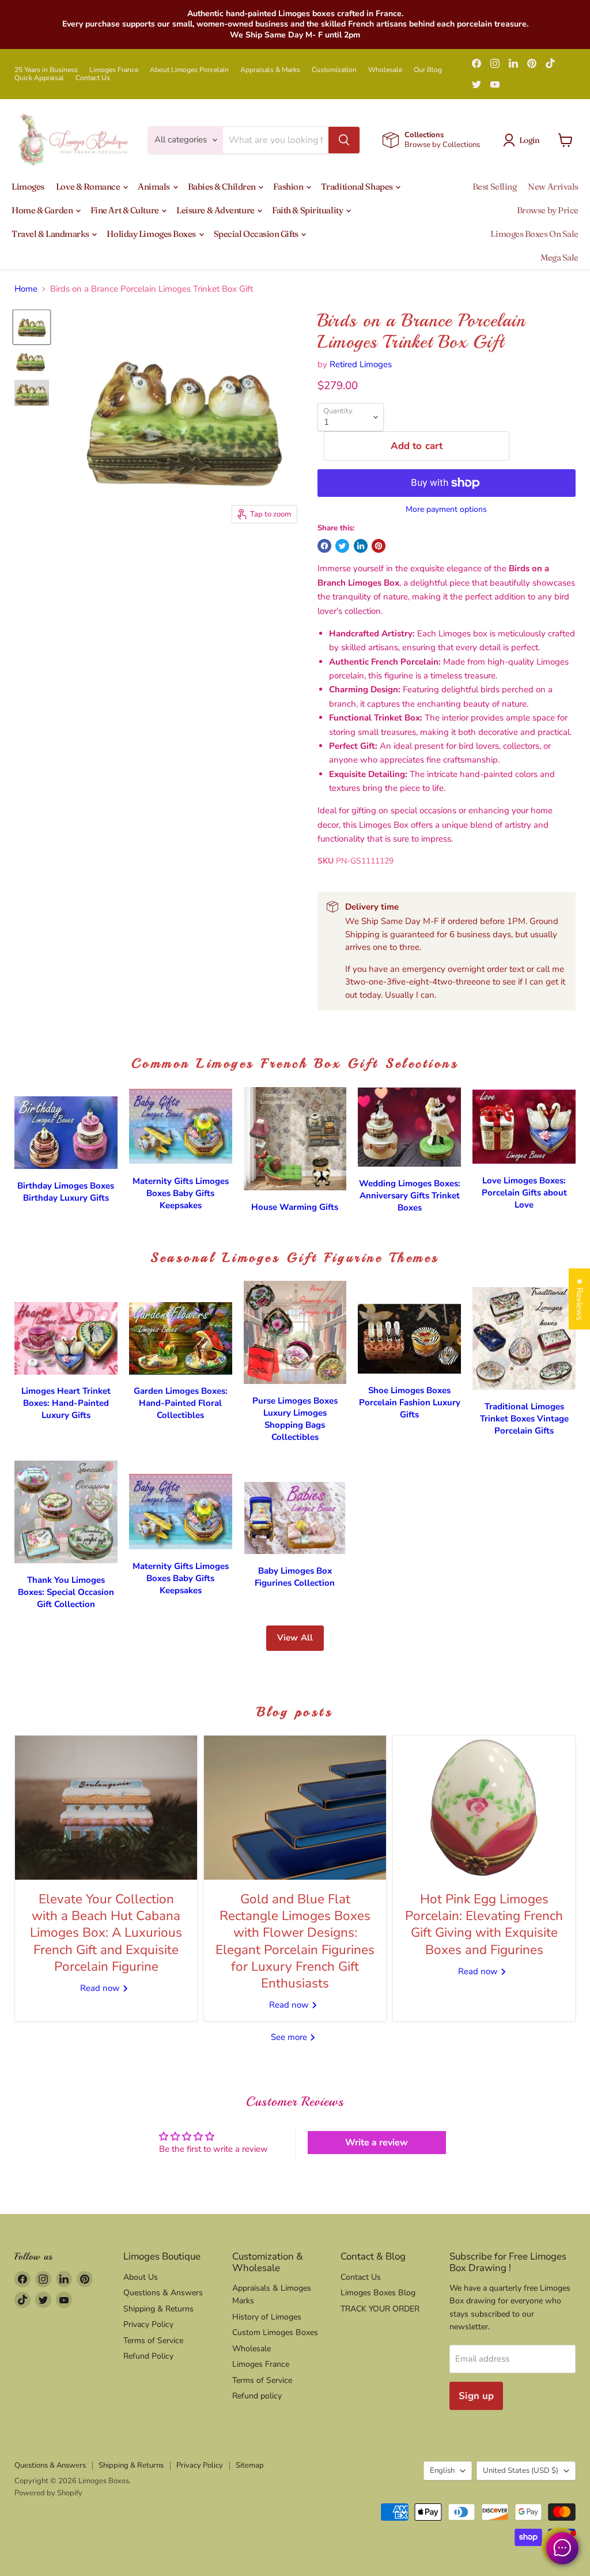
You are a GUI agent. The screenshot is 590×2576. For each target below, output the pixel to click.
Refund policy (257, 2396)
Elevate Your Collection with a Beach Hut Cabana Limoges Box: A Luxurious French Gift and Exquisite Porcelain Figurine (106, 1933)
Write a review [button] (377, 2143)
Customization (334, 70)
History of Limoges (267, 2317)
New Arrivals (553, 186)
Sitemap (250, 2465)
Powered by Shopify (48, 2493)
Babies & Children (223, 186)
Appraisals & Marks (270, 70)
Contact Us (93, 78)
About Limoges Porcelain (189, 70)
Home (26, 289)
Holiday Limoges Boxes (152, 234)
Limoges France (114, 70)
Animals (154, 186)
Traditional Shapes (358, 186)
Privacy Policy (148, 2324)
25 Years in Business (46, 70)
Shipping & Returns (158, 2309)
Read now (101, 1988)
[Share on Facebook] (324, 546)
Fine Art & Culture (125, 210)
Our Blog (428, 70)
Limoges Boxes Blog (378, 2293)
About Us (141, 2277)
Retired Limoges (361, 364)
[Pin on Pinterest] (379, 546)
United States (521, 2471)
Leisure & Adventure (216, 210)
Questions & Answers (163, 2293)
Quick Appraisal (39, 78)
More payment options (446, 510)
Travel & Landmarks (51, 234)
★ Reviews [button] (580, 1299)
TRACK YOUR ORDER (380, 2309)
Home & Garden (43, 210)
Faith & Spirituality (308, 210)
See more (290, 2037)
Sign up (476, 2396)
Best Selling (495, 186)
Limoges (28, 186)
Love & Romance (89, 186)
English (442, 2471)
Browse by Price (548, 210)
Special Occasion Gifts (257, 234)
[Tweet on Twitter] (342, 546)
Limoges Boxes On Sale (534, 234)
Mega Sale (559, 257)
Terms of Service (153, 2341)
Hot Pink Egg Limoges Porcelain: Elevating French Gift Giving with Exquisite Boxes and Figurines (484, 1924)
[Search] (344, 140)
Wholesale (385, 70)
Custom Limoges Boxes (275, 2332)
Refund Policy (148, 2356)
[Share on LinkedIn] (361, 546)
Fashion (289, 186)
